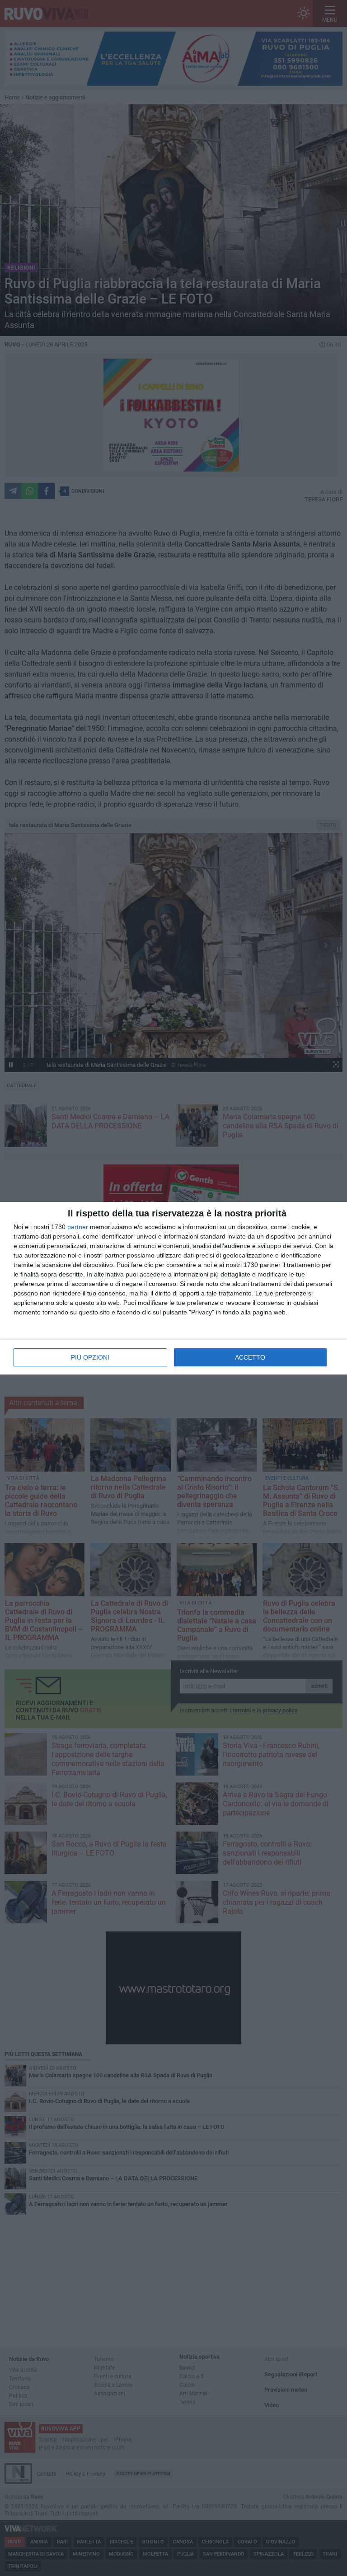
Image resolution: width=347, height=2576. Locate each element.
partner (78, 1227)
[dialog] (173, 1288)
